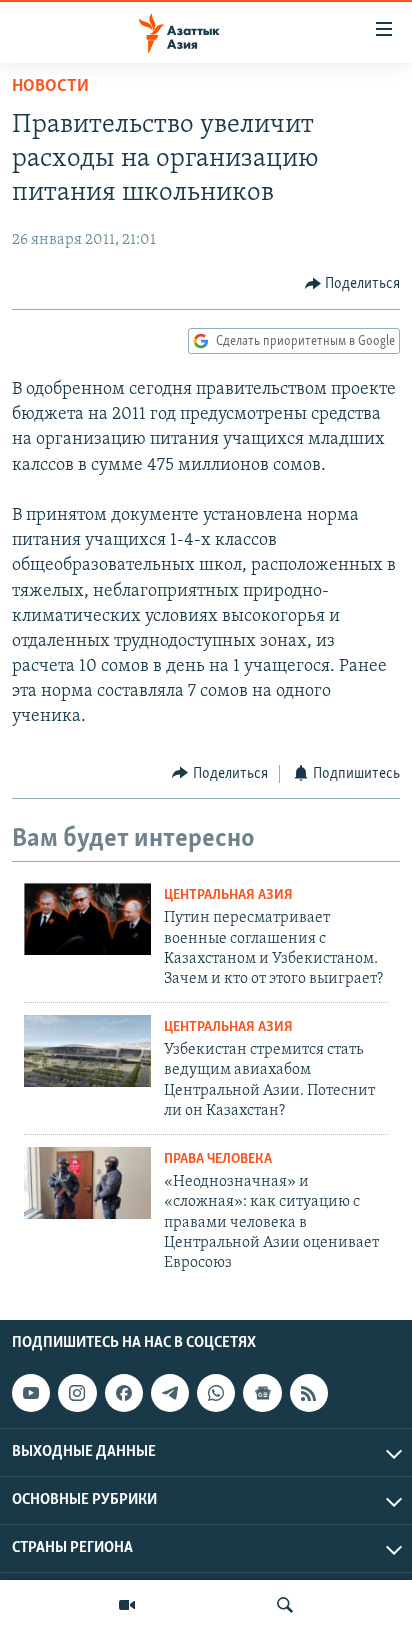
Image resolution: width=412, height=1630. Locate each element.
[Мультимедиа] (127, 1605)
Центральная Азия (228, 895)
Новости (50, 87)
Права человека (218, 1159)
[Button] (353, 284)
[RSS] (309, 1393)
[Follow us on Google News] (262, 1393)
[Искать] (285, 1605)
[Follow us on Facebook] (124, 1393)
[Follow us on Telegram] (170, 1393)
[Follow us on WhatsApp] (216, 1393)
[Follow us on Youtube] (31, 1393)
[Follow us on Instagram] (77, 1393)
